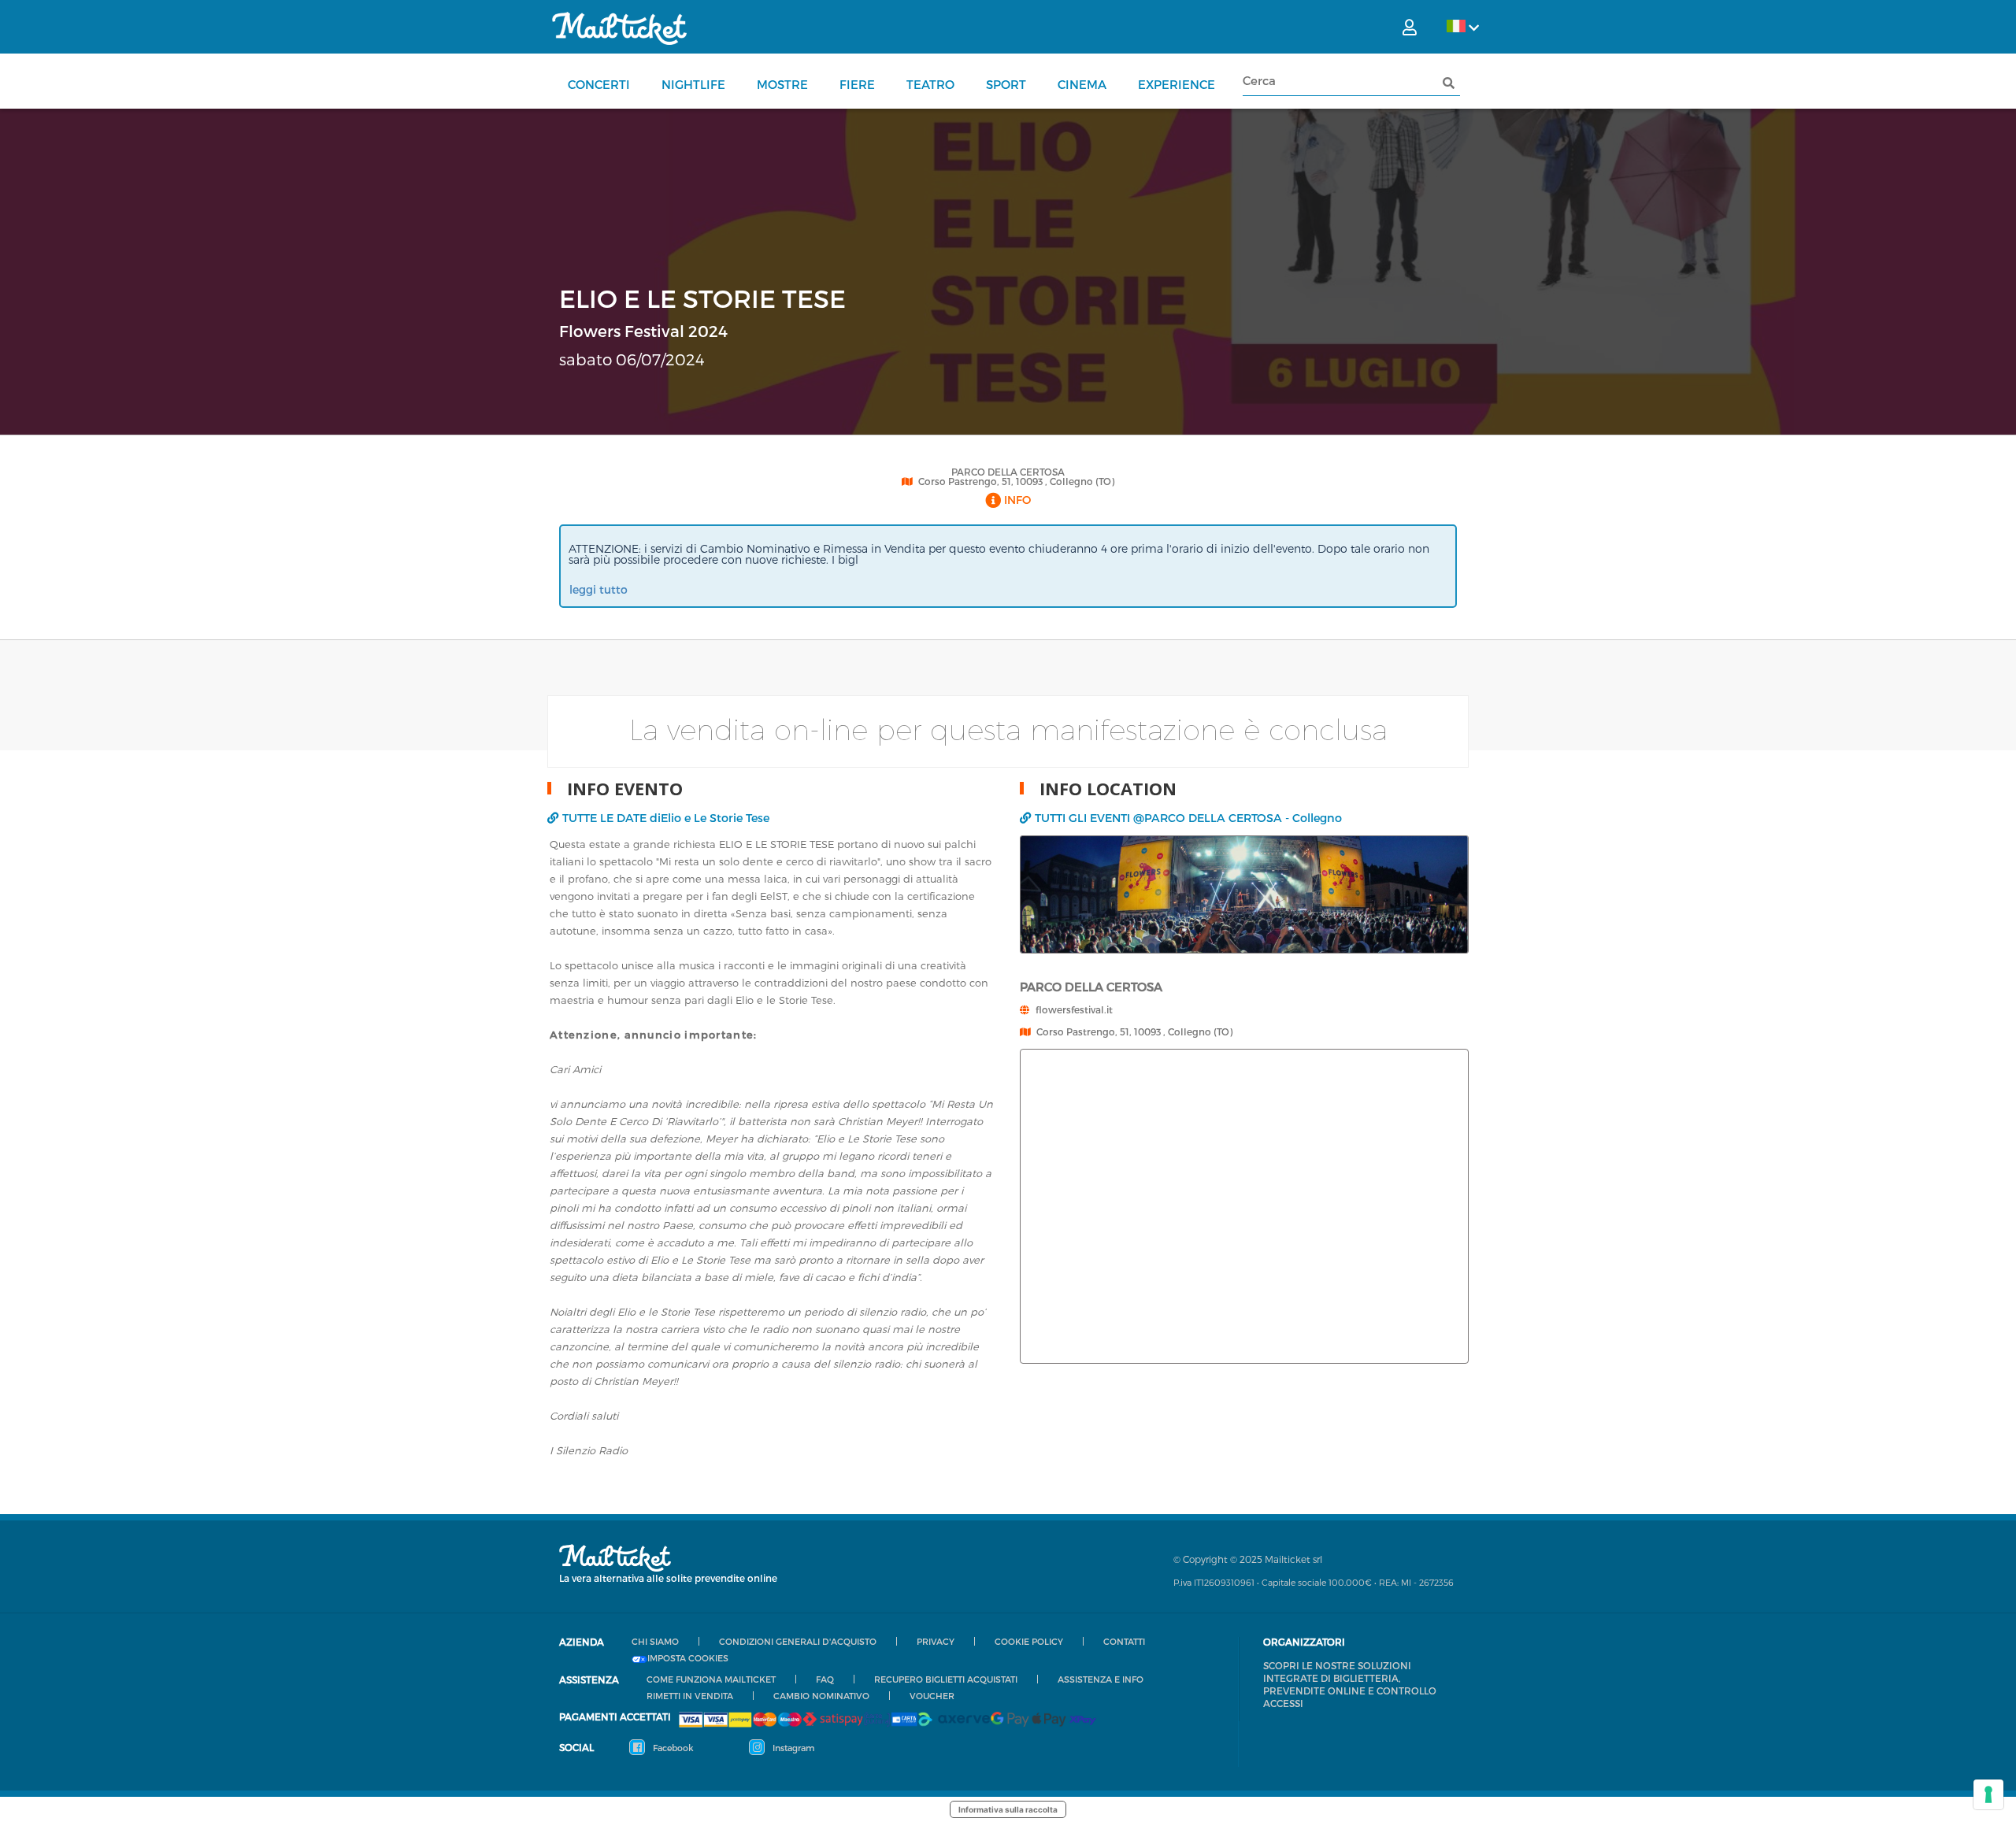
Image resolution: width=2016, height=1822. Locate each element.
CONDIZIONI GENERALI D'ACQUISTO (798, 1641)
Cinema (1082, 84)
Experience (1177, 84)
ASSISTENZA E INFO (1101, 1679)
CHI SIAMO (655, 1641)
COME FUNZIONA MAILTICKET (711, 1679)
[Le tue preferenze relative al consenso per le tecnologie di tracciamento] (1988, 1794)
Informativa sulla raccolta (1008, 1809)
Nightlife (693, 84)
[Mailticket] (619, 28)
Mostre (782, 84)
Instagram (792, 1748)
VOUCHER (932, 1696)
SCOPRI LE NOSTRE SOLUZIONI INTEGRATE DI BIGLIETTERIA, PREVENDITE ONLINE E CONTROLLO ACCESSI (1350, 1684)
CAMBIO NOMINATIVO (821, 1696)
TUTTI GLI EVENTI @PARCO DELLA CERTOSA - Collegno (1188, 818)
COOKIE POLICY (1029, 1641)
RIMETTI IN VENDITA (690, 1696)
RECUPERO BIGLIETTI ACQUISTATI (946, 1679)
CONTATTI (1124, 1641)
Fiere (857, 84)
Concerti (599, 84)
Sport (1006, 84)
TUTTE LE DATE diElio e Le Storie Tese (666, 818)
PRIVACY (936, 1641)
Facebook (672, 1748)
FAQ (825, 1679)
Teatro (930, 84)
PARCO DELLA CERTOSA (1008, 472)
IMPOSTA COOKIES (688, 1658)
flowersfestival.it (1074, 1009)
